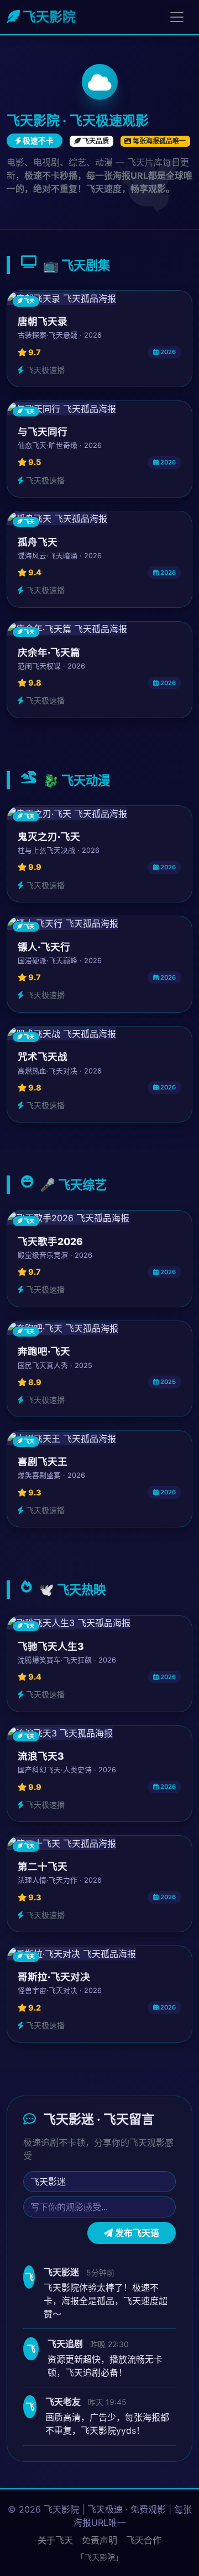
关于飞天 (55, 2540)
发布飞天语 (136, 2233)
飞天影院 (48, 17)
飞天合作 (144, 2540)
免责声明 (99, 2540)
